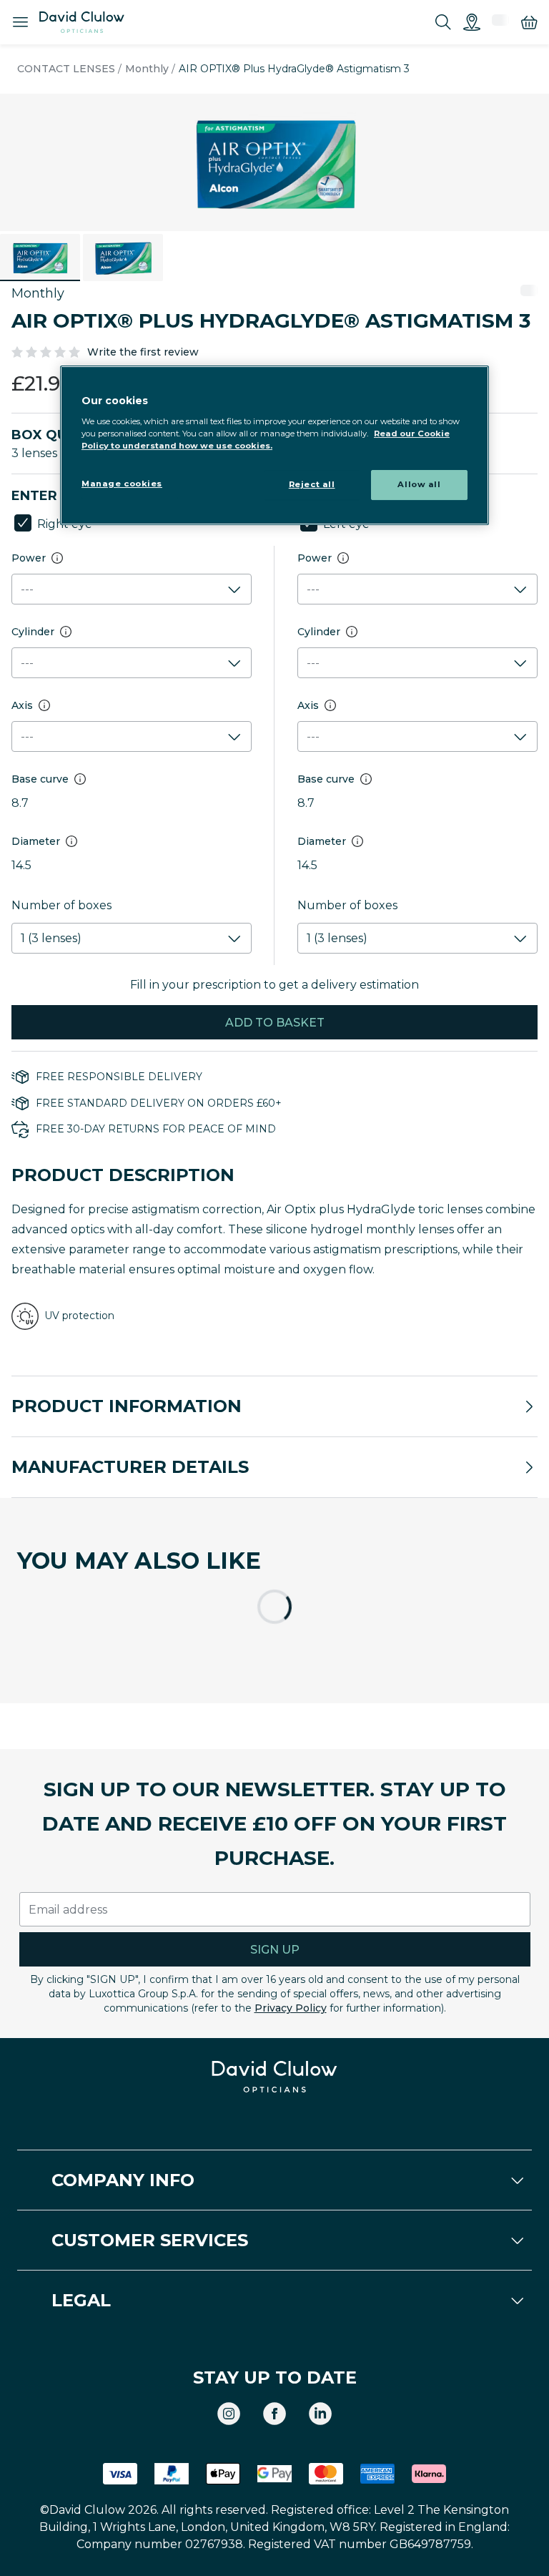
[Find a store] (472, 22)
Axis (22, 705)
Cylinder (33, 632)
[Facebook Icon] (274, 2414)
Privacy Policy (291, 2008)
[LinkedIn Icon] (320, 2414)
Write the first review (143, 352)
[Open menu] (20, 23)
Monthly (147, 69)
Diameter (36, 841)
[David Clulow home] (274, 2077)
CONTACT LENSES (66, 69)
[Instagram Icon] (229, 2414)
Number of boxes (61, 905)
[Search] (443, 22)
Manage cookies (122, 484)
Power (29, 558)
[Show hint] (57, 558)
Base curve (40, 779)
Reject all (312, 484)
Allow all (419, 484)
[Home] (82, 22)
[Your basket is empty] (529, 22)
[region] (274, 445)
